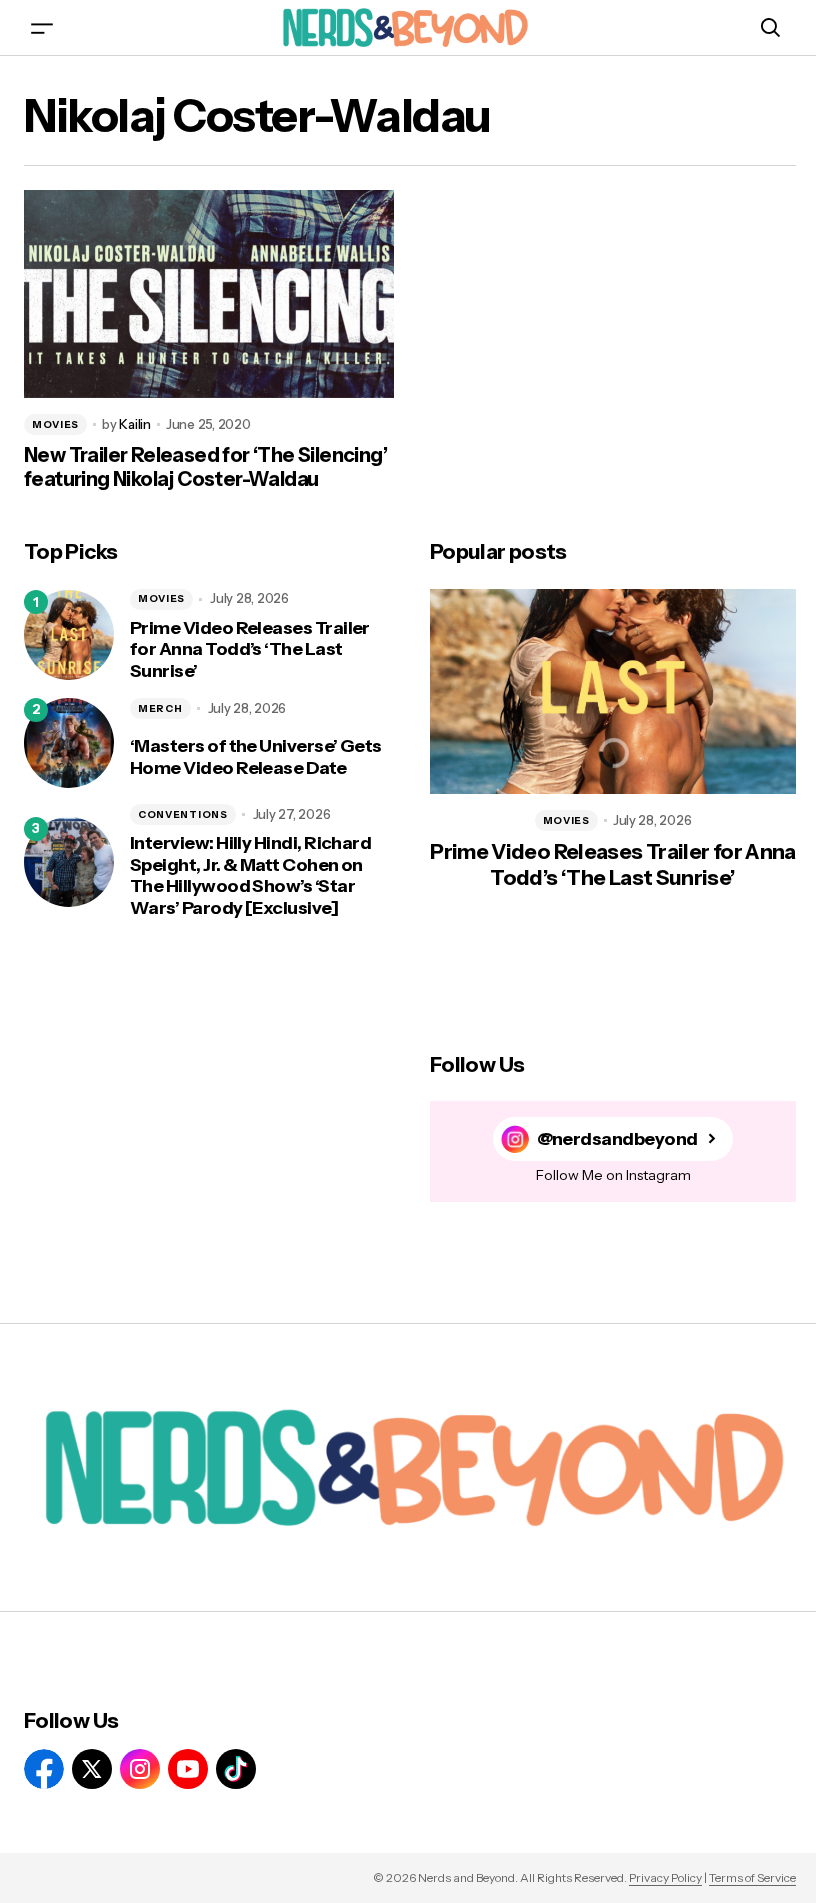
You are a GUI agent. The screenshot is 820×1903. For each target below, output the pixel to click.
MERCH (160, 708)
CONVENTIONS (183, 814)
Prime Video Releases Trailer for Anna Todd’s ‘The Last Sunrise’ (250, 650)
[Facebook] (44, 1769)
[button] (42, 27)
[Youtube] (188, 1769)
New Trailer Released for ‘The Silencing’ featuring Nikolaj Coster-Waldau (205, 467)
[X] (92, 1769)
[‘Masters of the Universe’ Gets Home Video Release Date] (69, 743)
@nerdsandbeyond (617, 1139)
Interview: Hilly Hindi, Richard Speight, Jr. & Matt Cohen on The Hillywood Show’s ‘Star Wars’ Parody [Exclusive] (250, 876)
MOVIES (55, 424)
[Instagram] (140, 1769)
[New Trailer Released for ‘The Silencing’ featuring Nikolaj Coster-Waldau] (209, 294)
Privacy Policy (665, 1877)
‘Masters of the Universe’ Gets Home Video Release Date (256, 757)
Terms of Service (752, 1877)
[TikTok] (236, 1769)
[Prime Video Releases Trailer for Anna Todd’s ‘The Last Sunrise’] (69, 635)
